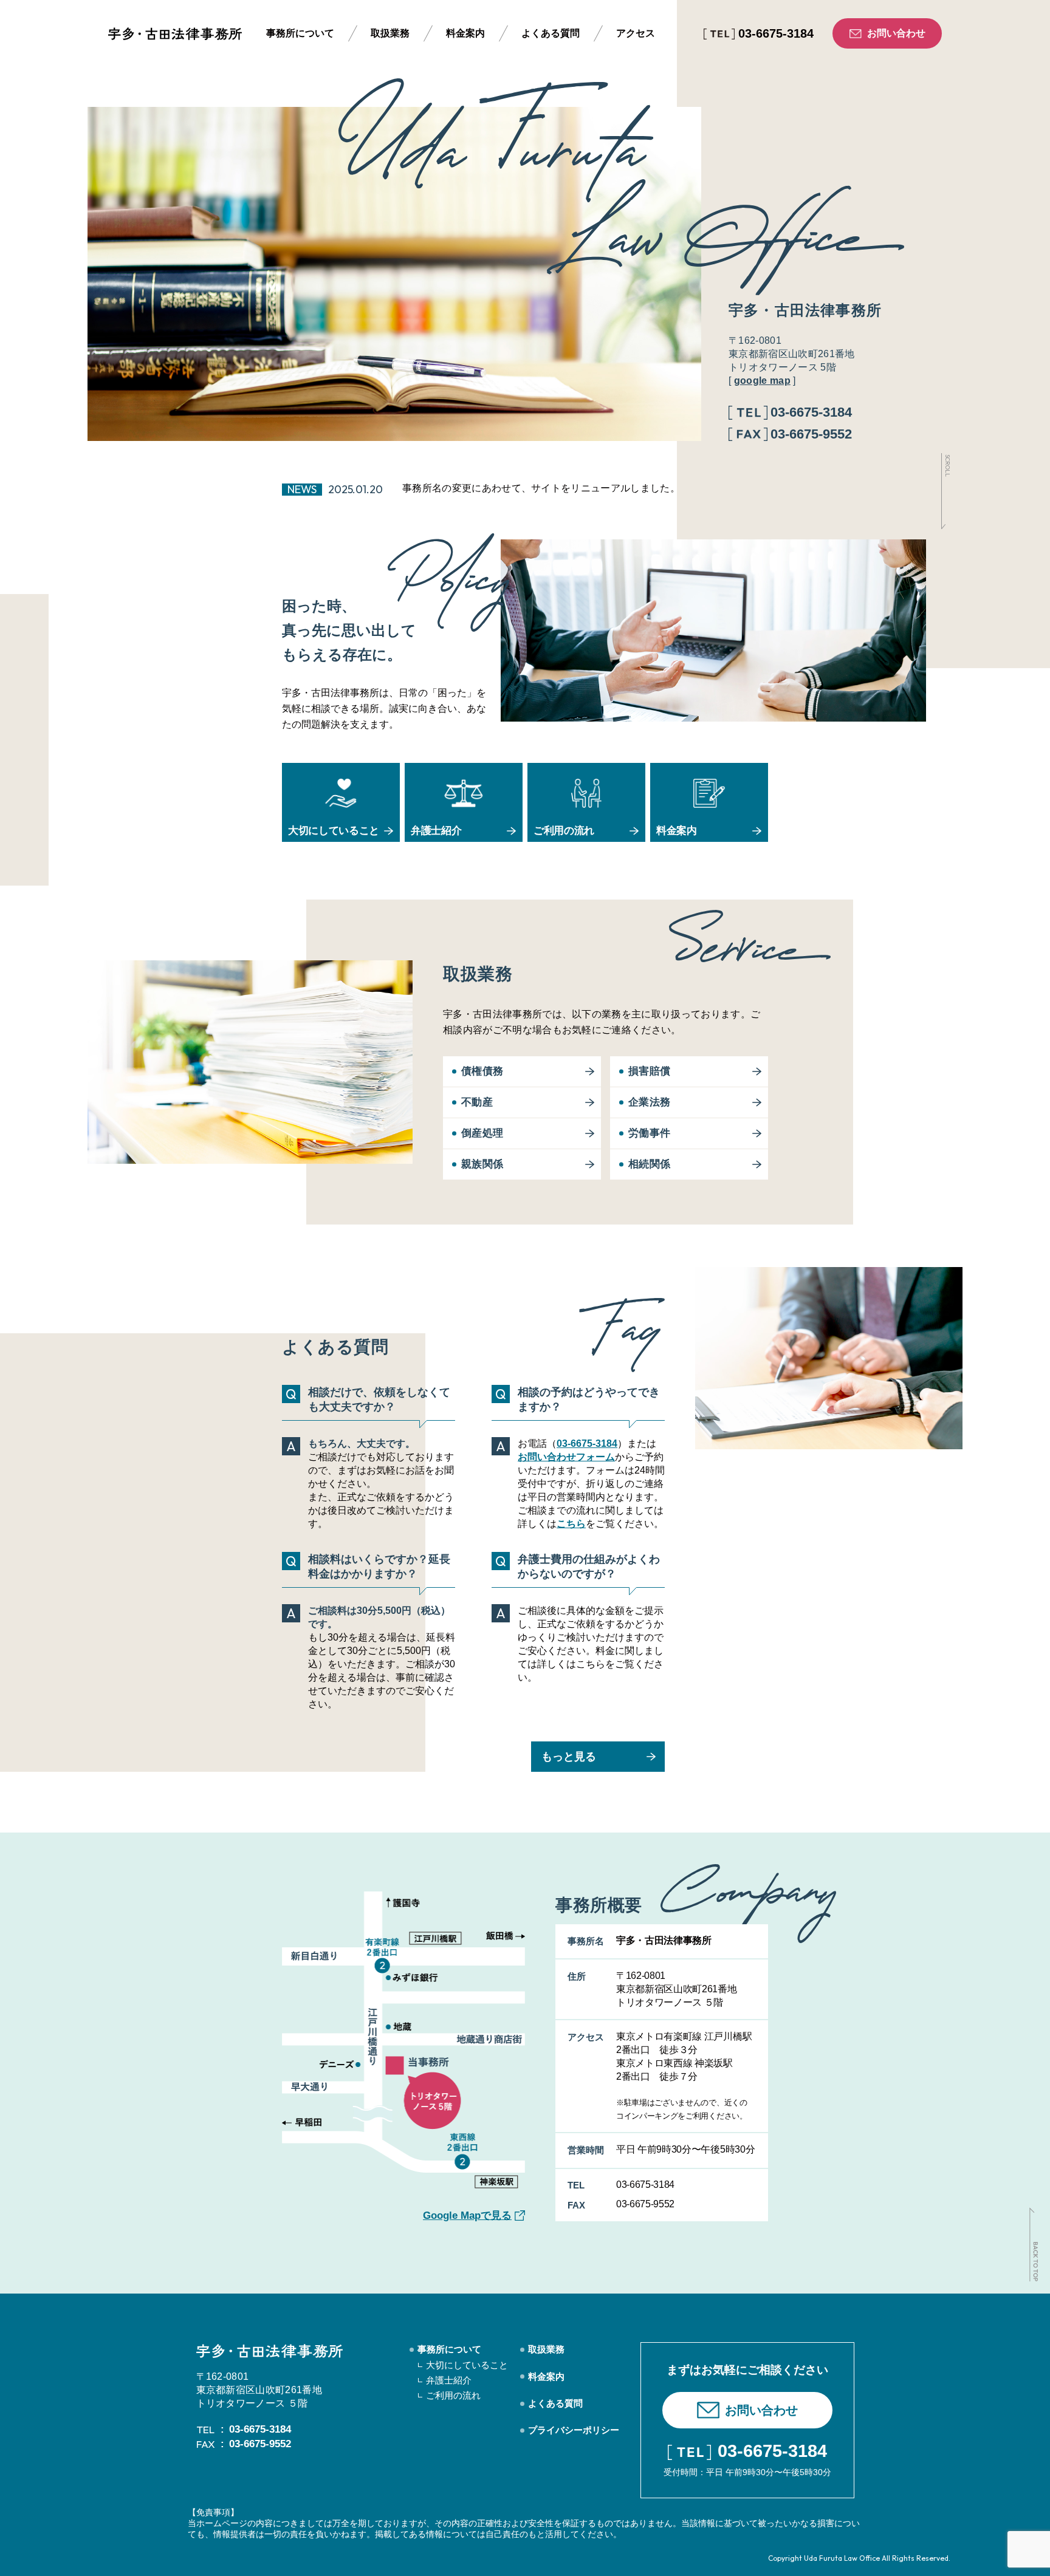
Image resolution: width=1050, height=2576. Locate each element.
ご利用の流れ (453, 2395)
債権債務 (482, 1071)
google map (762, 381)
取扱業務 (390, 33)
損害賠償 (649, 1071)
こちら (571, 1524)
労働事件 (649, 1133)
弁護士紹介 (449, 2380)
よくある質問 (551, 33)
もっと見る (569, 1757)
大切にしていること (467, 2365)
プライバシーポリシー (574, 2430)
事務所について (300, 33)
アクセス (636, 33)
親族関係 (482, 1164)
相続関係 (649, 1164)
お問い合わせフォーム (566, 1457)
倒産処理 (482, 1133)
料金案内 (465, 33)
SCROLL (947, 466)
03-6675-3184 (587, 1443)
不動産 (477, 1102)
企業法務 (649, 1102)
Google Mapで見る (467, 2216)
